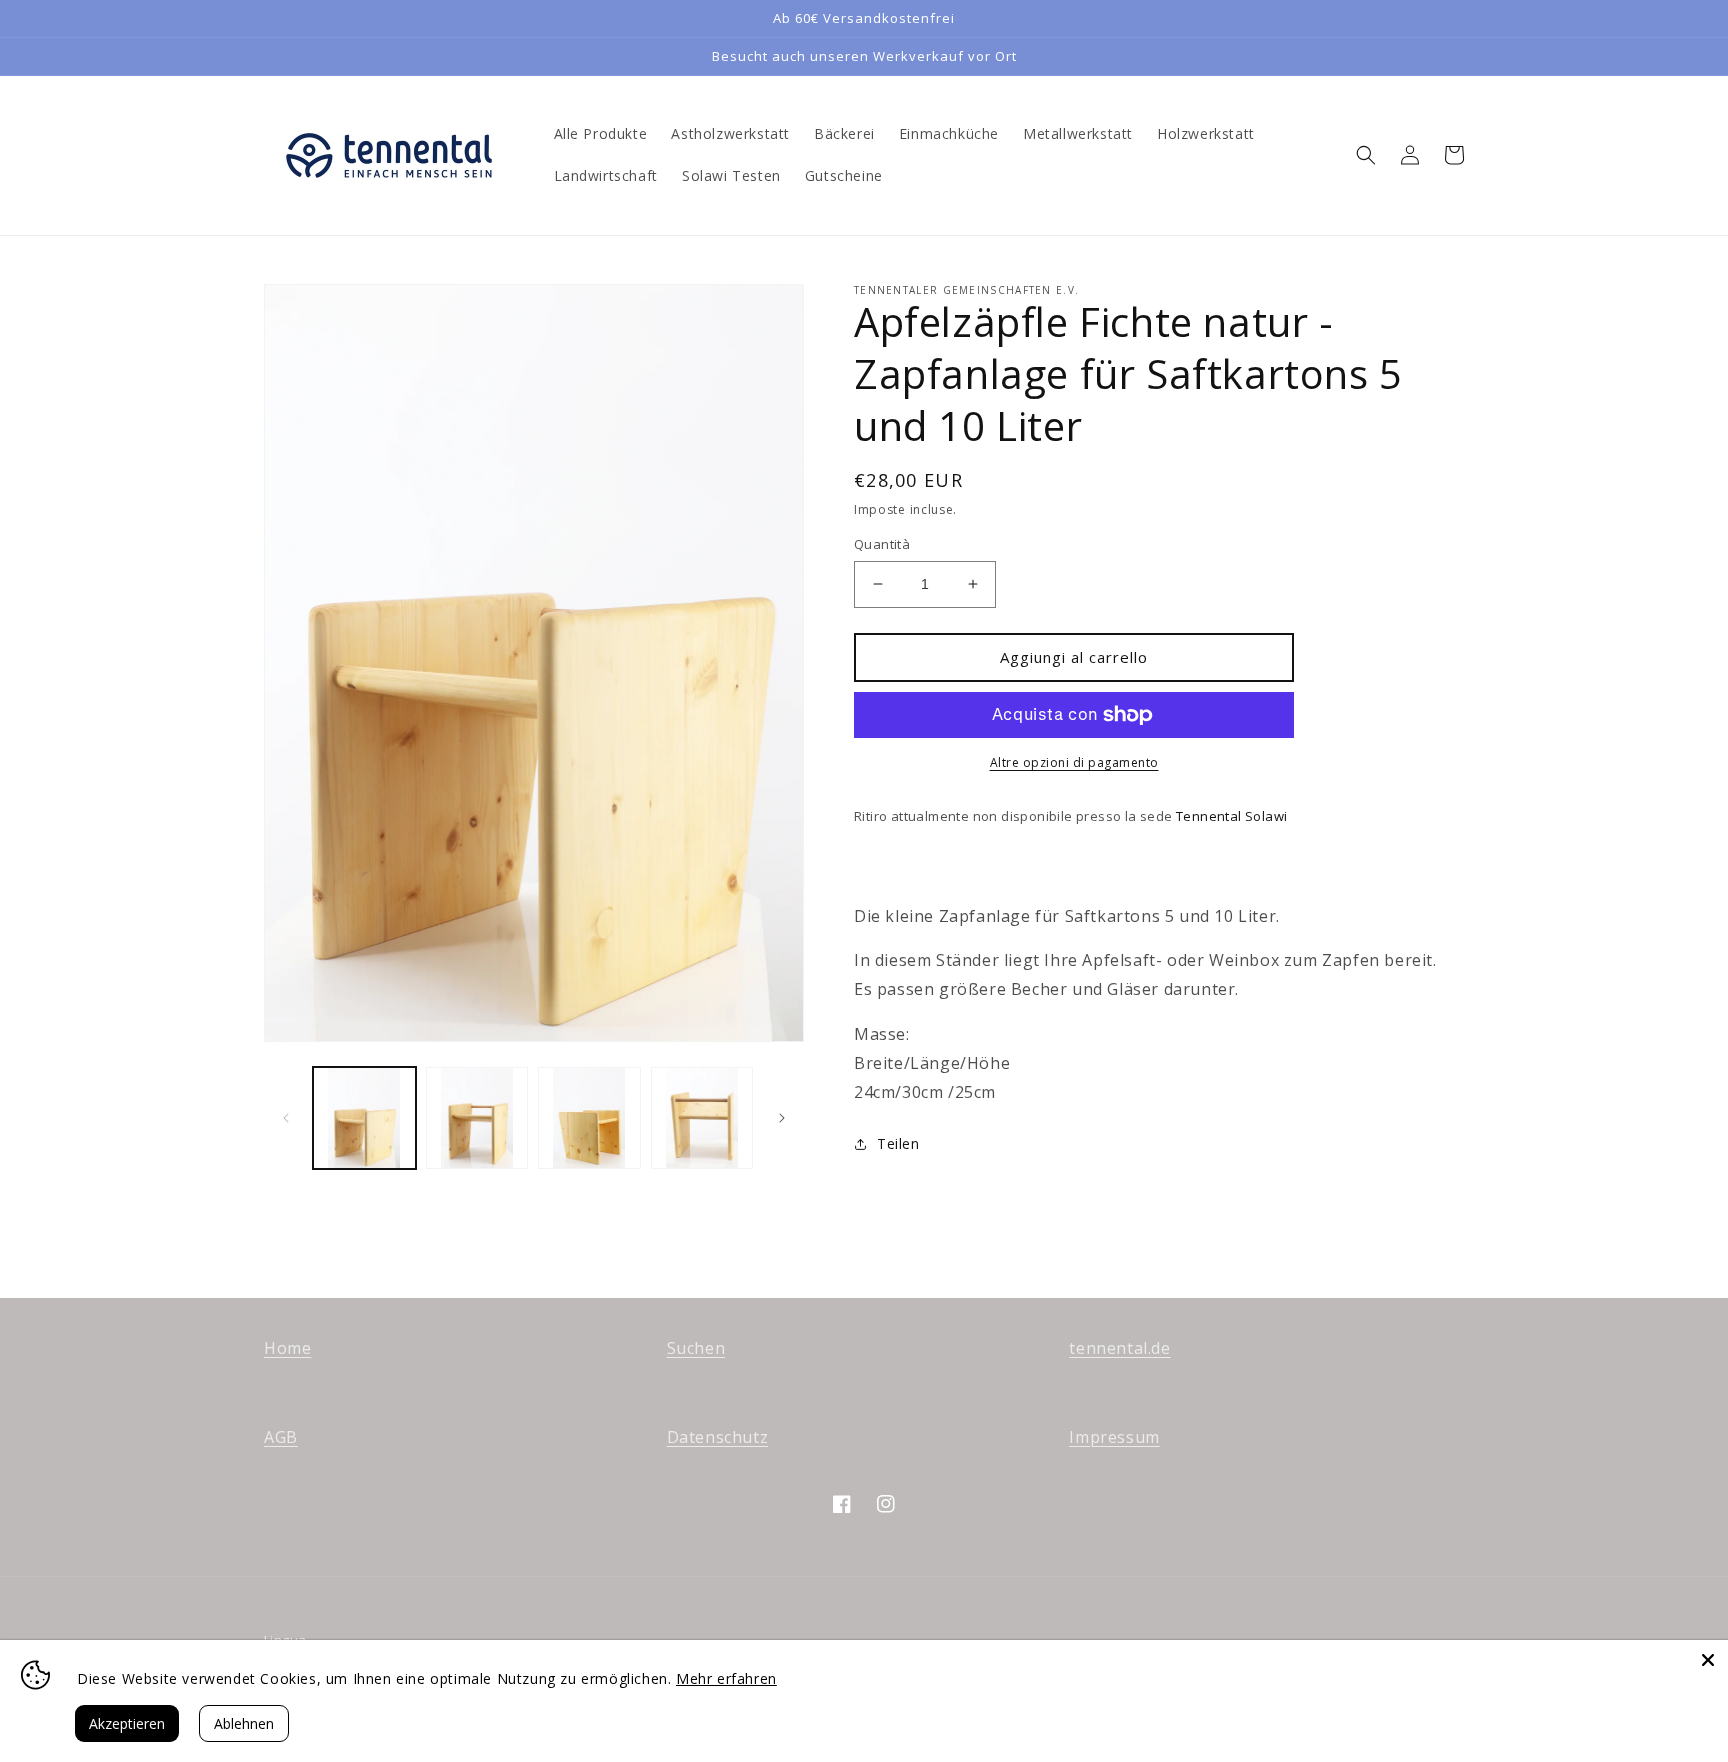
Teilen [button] (898, 1143)
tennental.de (1119, 1348)
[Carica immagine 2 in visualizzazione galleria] (477, 1118)
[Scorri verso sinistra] (286, 1118)
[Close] (1708, 1660)
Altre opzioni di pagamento (1074, 762)
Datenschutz (718, 1437)
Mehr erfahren (726, 1678)
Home (287, 1348)
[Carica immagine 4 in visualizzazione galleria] (702, 1118)
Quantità (882, 544)
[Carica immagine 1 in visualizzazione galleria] (364, 1118)
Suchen (696, 1348)
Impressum (1114, 1437)
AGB (281, 1437)
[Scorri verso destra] (782, 1118)
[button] (1366, 155)
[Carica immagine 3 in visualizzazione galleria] (589, 1118)
